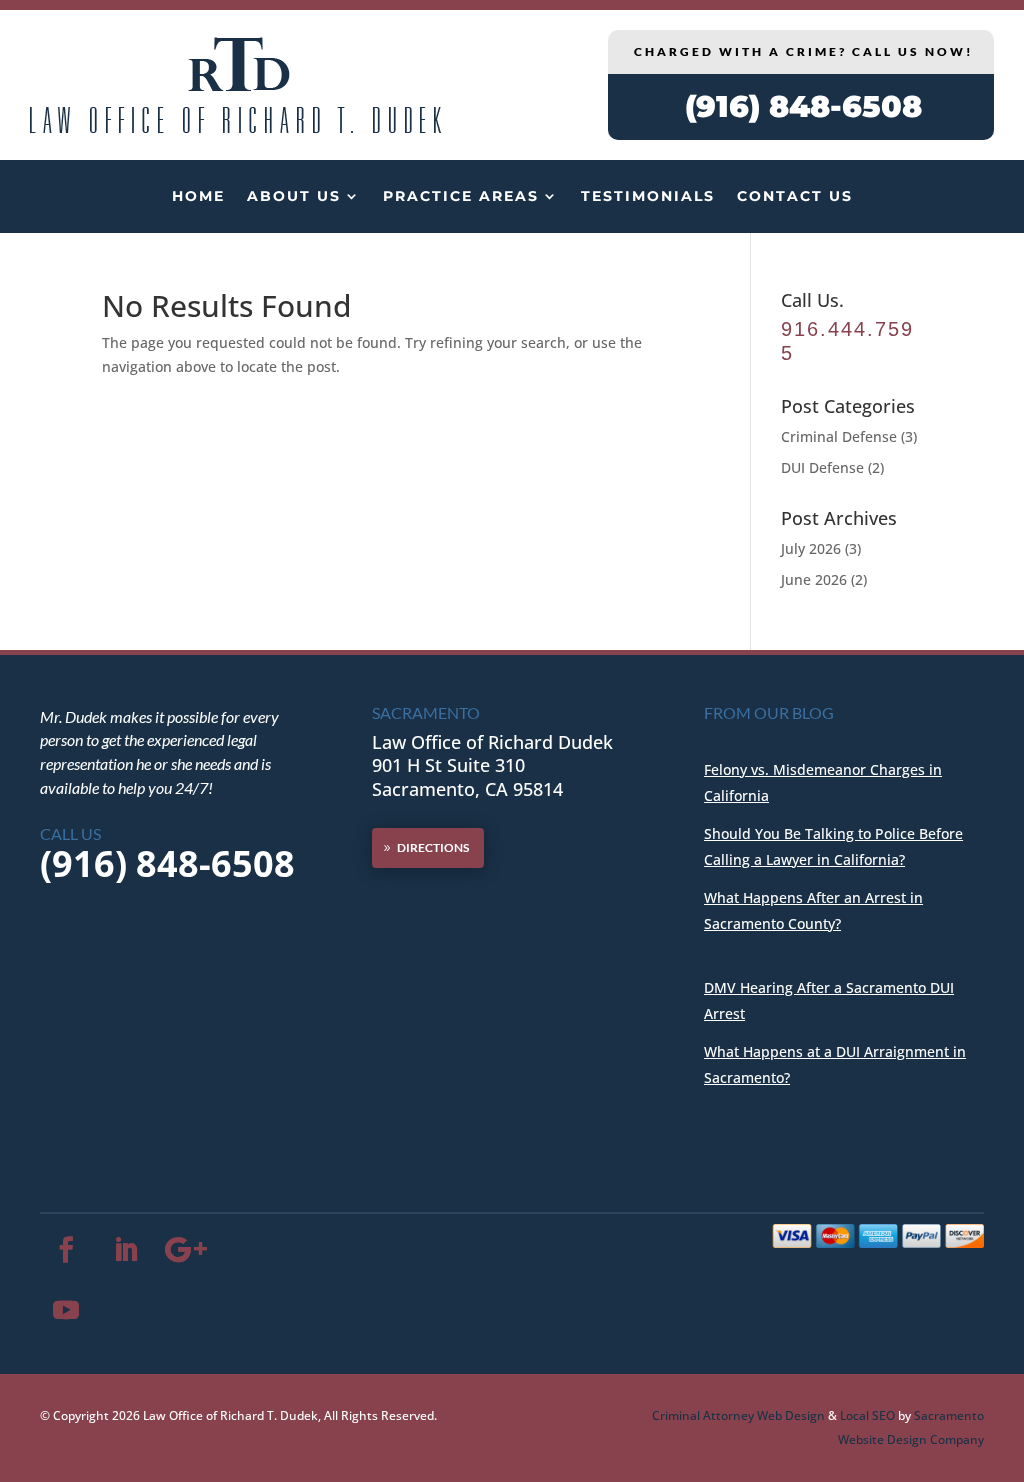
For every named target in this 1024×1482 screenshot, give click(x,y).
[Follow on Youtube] (66, 1310)
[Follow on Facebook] (66, 1250)
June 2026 (814, 579)
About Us (294, 196)
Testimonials (648, 196)
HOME (198, 196)
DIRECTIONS (433, 847)
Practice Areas (461, 196)
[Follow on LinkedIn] (126, 1250)
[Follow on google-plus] (186, 1250)
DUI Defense (822, 467)
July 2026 (811, 548)
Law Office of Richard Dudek (492, 742)
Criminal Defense (839, 436)
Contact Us (795, 196)
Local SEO (867, 1415)
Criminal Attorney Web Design (738, 1415)
